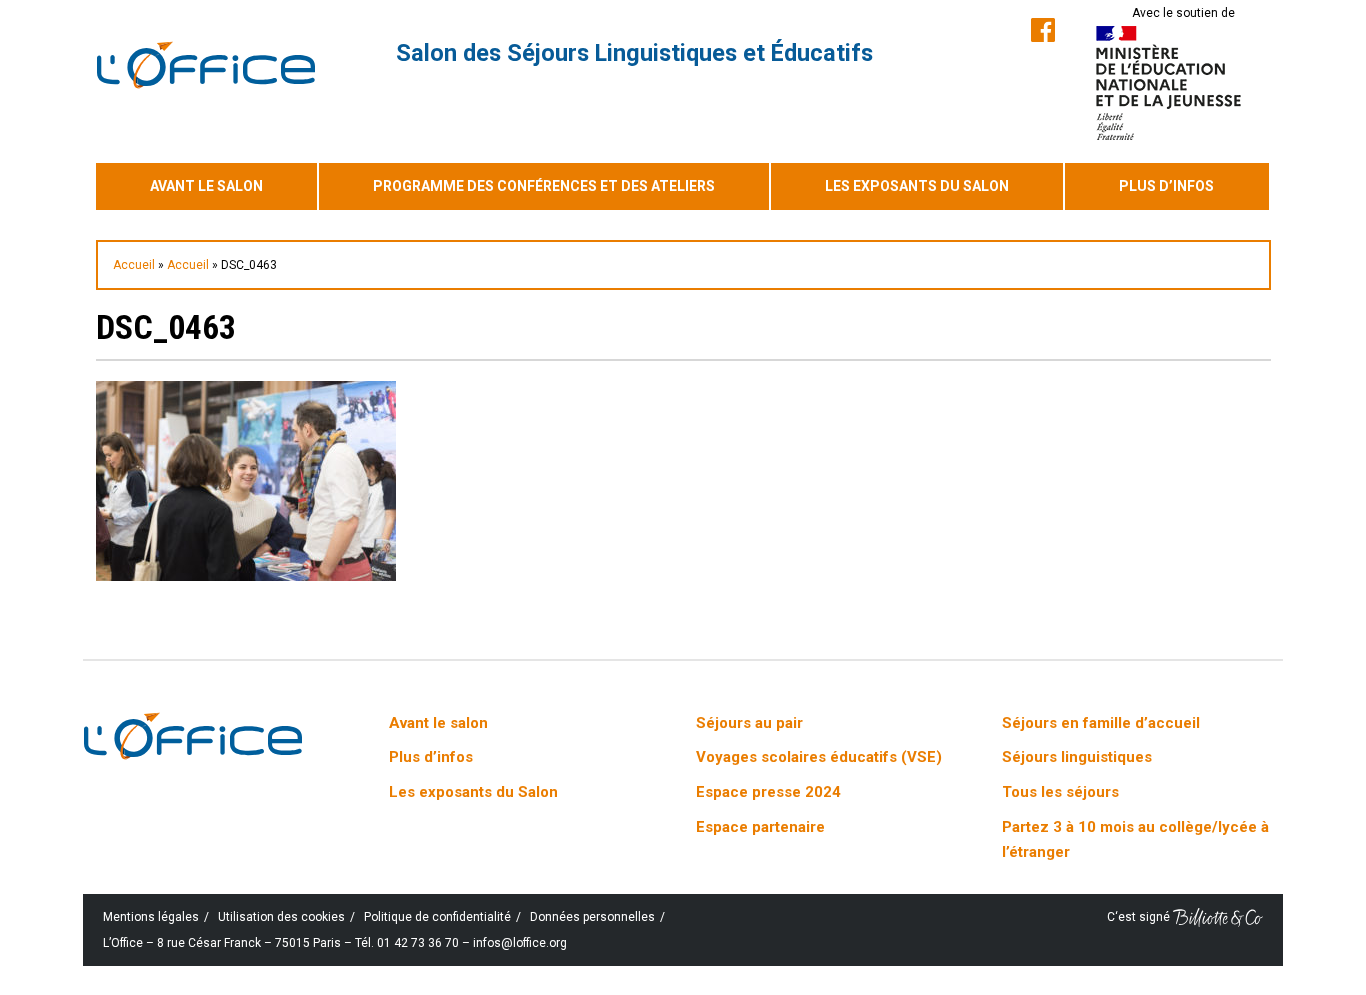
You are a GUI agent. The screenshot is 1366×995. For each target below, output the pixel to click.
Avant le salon (206, 186)
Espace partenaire (760, 827)
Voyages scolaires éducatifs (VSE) (819, 757)
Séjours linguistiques (1077, 757)
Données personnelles (592, 917)
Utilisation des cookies (281, 917)
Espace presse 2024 (768, 792)
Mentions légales (151, 917)
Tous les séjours (1060, 792)
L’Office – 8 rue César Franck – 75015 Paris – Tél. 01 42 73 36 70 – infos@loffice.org (335, 943)
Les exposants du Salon (917, 186)
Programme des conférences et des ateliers (544, 186)
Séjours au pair (749, 723)
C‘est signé (1140, 917)
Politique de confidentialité (437, 917)
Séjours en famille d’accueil (1101, 723)
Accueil (134, 265)
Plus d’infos (1166, 186)
